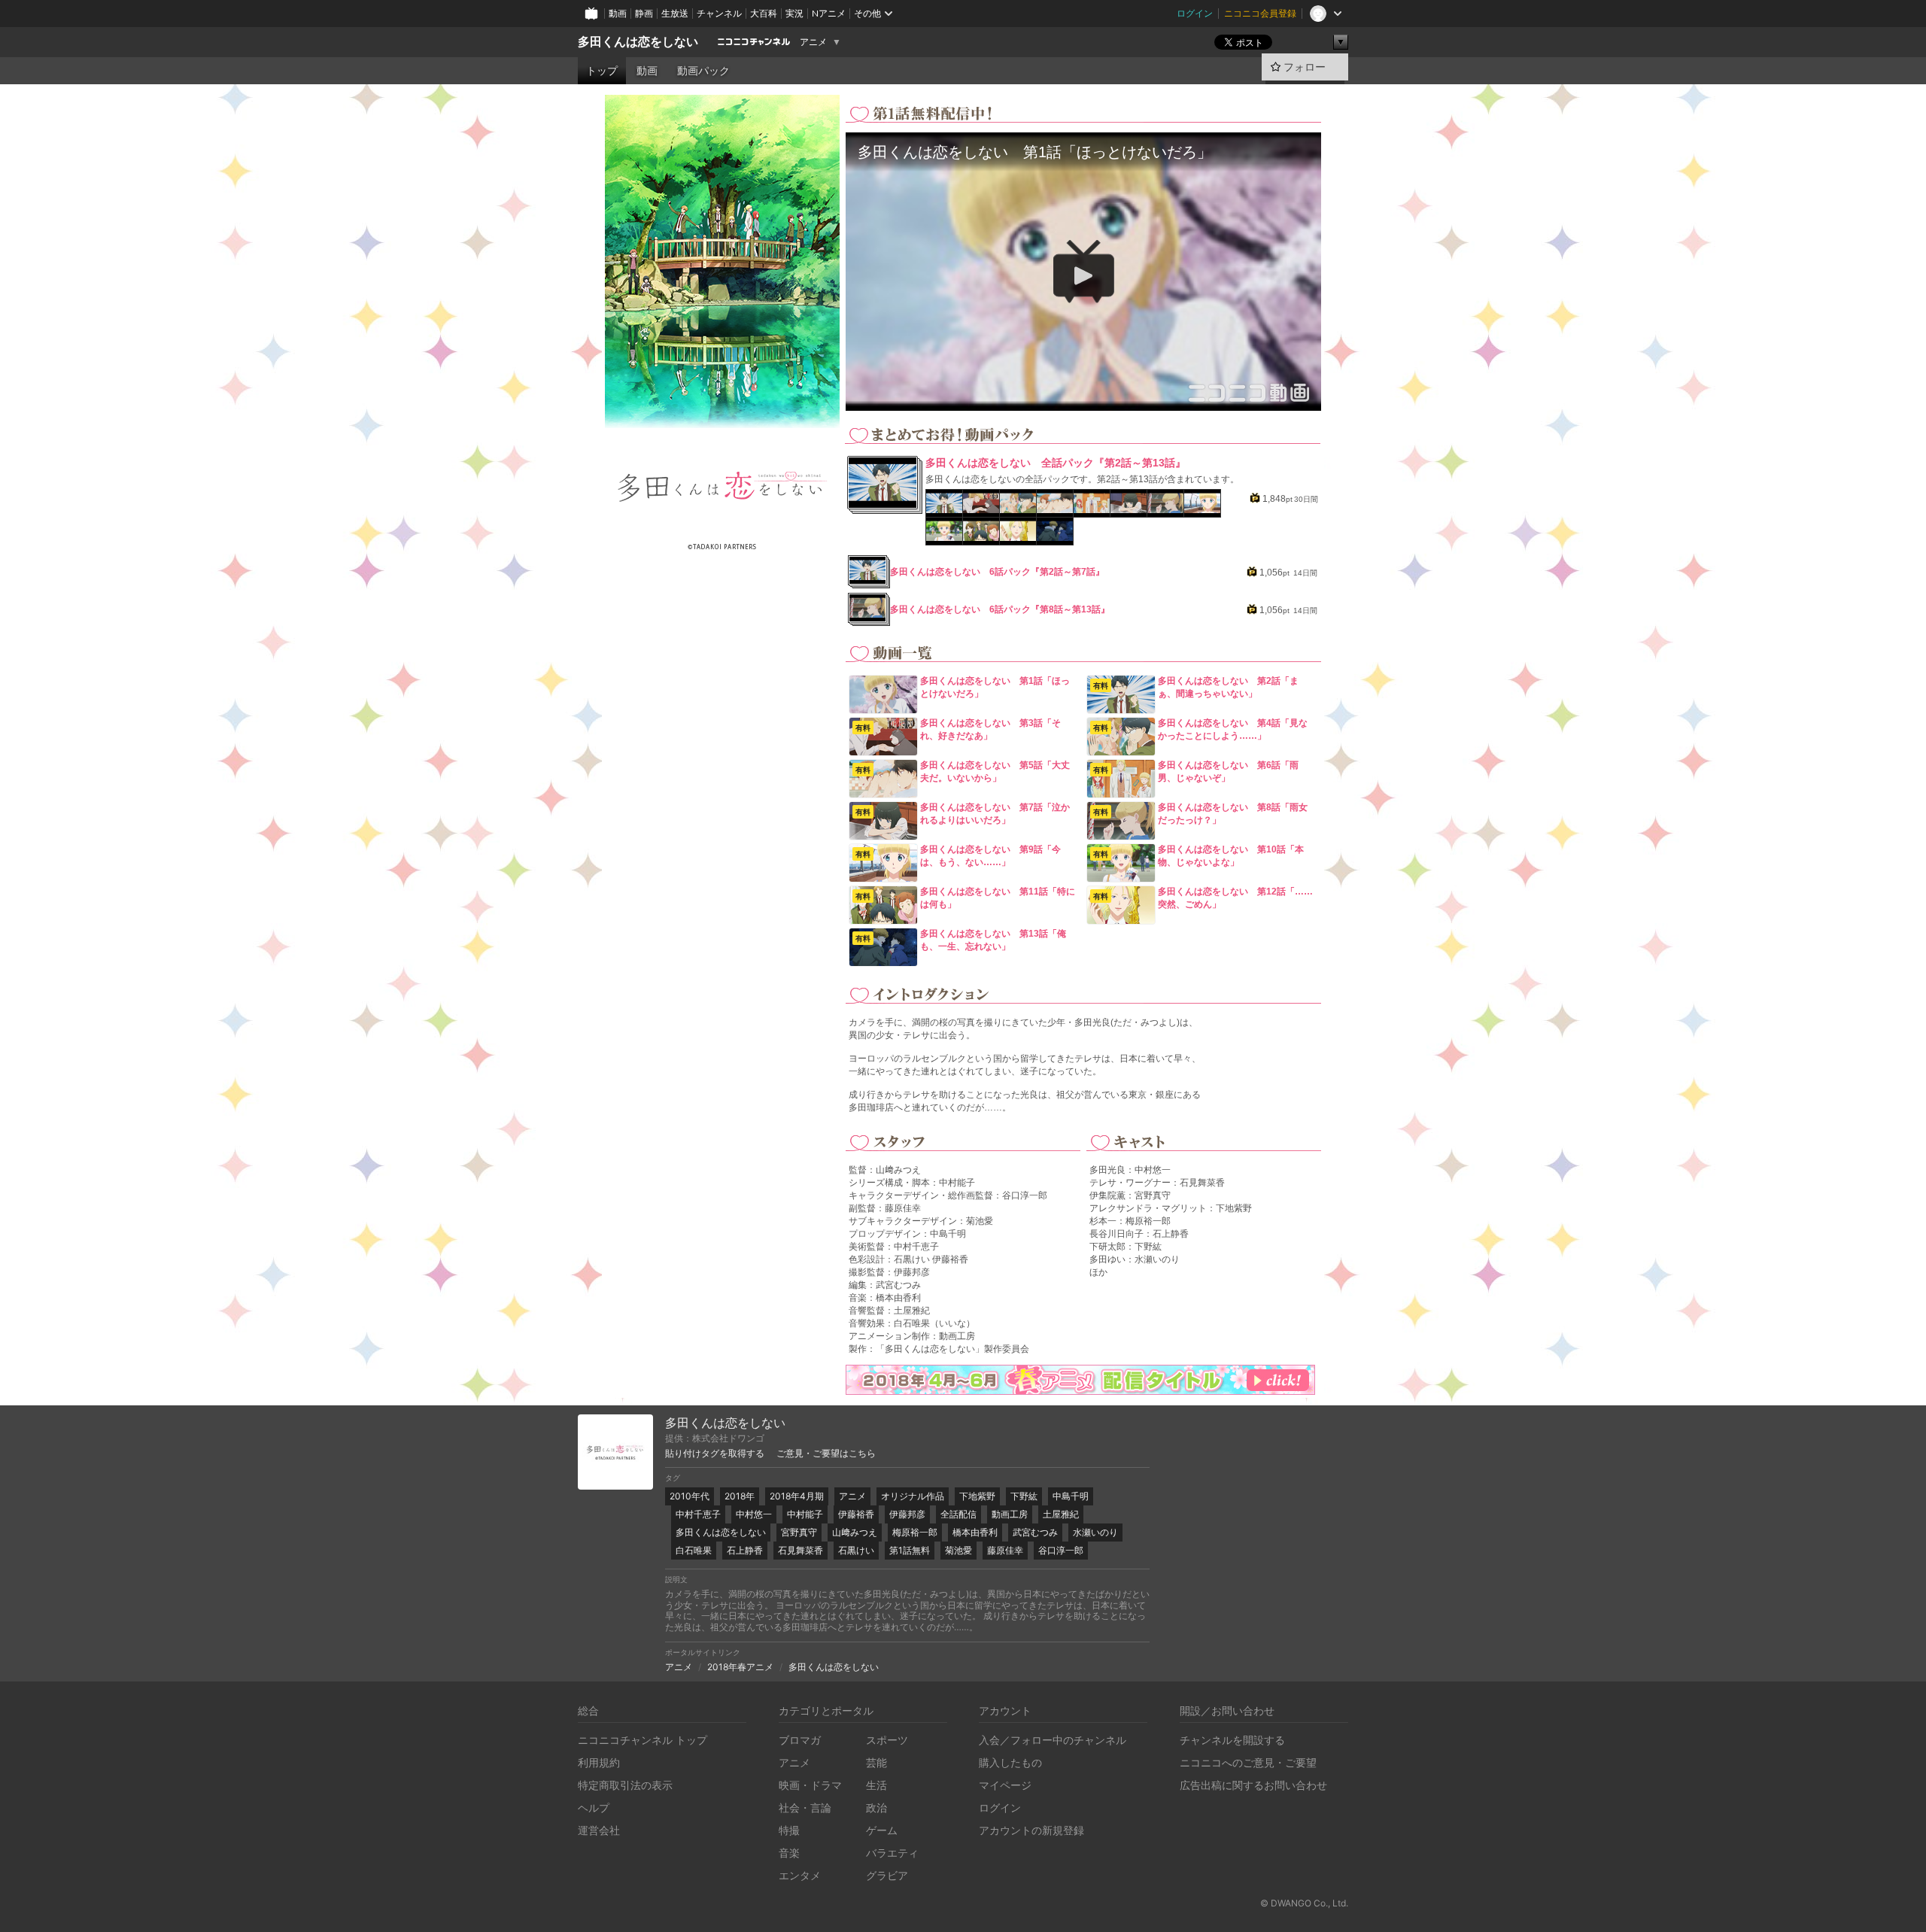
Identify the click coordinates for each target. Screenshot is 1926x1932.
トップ (602, 71)
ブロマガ (800, 1740)
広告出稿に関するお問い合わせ (1253, 1785)
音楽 (789, 1853)
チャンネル (719, 13)
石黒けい (856, 1550)
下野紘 (1024, 1496)
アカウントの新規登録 (1031, 1830)
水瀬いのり (1095, 1532)
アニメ (813, 42)
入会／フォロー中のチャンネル (1053, 1740)
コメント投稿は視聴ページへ (1083, 399)
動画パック (703, 71)
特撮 (789, 1830)
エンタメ (800, 1875)
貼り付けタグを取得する (715, 1454)
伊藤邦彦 (907, 1514)
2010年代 (690, 1496)
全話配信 (958, 1514)
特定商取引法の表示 (625, 1785)
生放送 (675, 13)
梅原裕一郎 (915, 1532)
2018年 (740, 1496)
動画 (618, 13)
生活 (876, 1785)
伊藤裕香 (856, 1514)
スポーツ (887, 1740)
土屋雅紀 (1061, 1514)
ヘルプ (594, 1807)
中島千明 (1071, 1496)
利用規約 (599, 1762)
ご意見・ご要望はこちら (826, 1454)
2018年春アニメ (740, 1667)
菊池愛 (958, 1550)
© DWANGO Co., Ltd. (1304, 1903)
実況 (794, 13)
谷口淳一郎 (1061, 1550)
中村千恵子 (698, 1514)
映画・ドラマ (810, 1785)
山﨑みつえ (855, 1532)
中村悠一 (754, 1514)
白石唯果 (694, 1550)
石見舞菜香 (800, 1550)
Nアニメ (829, 13)
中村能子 (805, 1514)
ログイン (1195, 13)
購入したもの (1010, 1762)
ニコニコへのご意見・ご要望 (1248, 1762)
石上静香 (745, 1550)
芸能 (876, 1762)
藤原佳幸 (1005, 1550)
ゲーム (882, 1830)
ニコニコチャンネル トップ (643, 1740)
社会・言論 (805, 1807)
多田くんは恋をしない (638, 42)
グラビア (887, 1875)
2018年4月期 (797, 1496)
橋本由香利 (975, 1532)
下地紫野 (977, 1496)
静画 (644, 13)
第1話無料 (910, 1550)
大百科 (764, 13)
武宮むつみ (1035, 1532)
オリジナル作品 (913, 1496)
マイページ (1005, 1785)
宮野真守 (799, 1532)
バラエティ (892, 1853)
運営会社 (599, 1830)
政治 (876, 1807)
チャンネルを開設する (1232, 1740)
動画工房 (1010, 1514)
